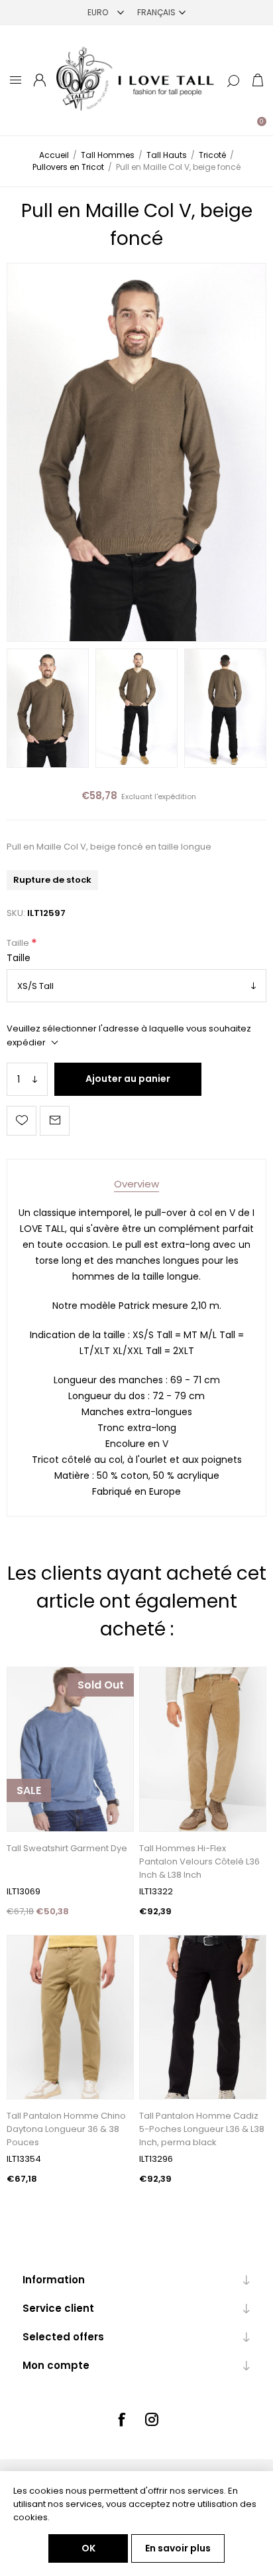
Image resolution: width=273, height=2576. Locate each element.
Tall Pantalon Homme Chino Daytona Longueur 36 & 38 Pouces (66, 2129)
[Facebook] (121, 2419)
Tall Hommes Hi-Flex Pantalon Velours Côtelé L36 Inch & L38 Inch (199, 1861)
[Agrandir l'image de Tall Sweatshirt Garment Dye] (70, 1749)
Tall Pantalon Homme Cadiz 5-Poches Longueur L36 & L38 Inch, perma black (202, 2129)
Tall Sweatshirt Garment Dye (67, 1848)
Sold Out (101, 1685)
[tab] (136, 1184)
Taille (19, 943)
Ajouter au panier (128, 1079)
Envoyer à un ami (55, 1121)
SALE (29, 1790)
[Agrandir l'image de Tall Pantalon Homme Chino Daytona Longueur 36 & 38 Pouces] (70, 2017)
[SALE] (29, 1830)
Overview (136, 1184)
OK (88, 2548)
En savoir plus (178, 2548)
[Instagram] (152, 2419)
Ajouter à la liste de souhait (22, 1121)
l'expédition (175, 796)
